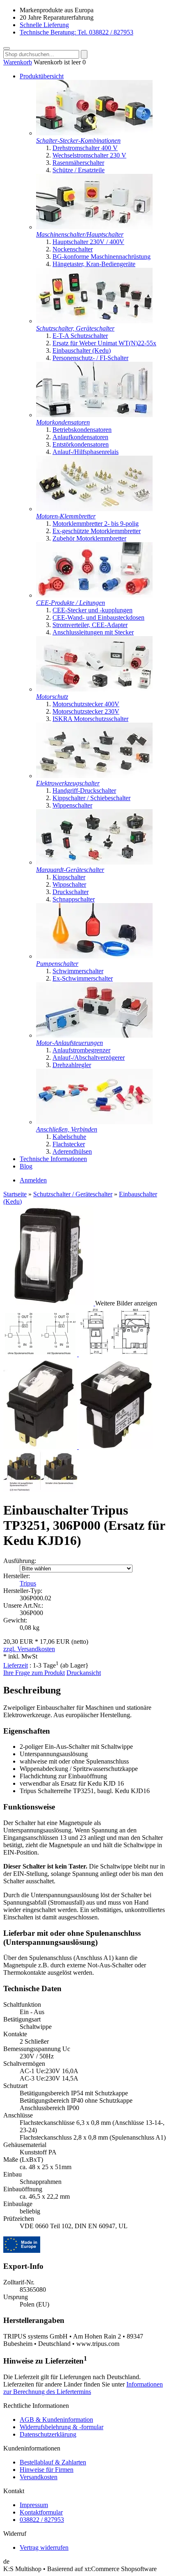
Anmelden (33, 1180)
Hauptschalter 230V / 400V (88, 242)
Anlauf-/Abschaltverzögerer (89, 1058)
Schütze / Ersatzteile (79, 170)
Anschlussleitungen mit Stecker (93, 632)
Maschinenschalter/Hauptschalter (80, 234)
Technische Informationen (53, 1159)
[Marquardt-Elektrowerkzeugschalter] (94, 776)
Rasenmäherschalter (78, 163)
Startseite (15, 1194)
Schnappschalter (74, 899)
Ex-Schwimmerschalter (83, 978)
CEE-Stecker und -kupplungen (92, 610)
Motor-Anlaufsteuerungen (70, 1043)
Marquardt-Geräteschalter (70, 870)
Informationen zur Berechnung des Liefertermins (83, 2388)
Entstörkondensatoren (81, 444)
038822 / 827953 (42, 2520)
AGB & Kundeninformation (56, 2420)
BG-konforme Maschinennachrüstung (102, 257)
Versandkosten (39, 2477)
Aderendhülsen (72, 1151)
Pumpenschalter (57, 964)
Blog (26, 1166)
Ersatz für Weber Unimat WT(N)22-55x (104, 343)
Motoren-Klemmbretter (66, 516)
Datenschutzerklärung (48, 2434)
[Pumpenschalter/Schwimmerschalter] (94, 956)
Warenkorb (18, 62)
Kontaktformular (41, 2512)
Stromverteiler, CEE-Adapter (90, 625)
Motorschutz (52, 697)
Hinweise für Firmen (47, 2470)
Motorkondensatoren (63, 422)
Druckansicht (84, 1673)
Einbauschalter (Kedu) (82, 350)
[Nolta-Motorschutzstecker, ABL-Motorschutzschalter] (94, 689)
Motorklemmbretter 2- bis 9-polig (96, 524)
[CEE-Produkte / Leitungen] (94, 595)
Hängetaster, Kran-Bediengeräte (94, 264)
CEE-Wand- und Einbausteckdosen (98, 617)
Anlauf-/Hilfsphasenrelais (86, 452)
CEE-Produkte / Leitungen (71, 603)
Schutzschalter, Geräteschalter (75, 328)
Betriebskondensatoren (82, 430)
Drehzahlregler (72, 1065)
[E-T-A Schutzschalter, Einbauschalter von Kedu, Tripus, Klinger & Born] (94, 321)
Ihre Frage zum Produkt (34, 1673)
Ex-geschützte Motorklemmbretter (97, 531)
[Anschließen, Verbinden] (94, 1122)
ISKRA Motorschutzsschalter (90, 719)
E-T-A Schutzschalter (80, 336)
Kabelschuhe (69, 1137)
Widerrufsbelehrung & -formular (62, 2427)
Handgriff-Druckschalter (84, 791)
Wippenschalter (72, 805)
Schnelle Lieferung (44, 25)
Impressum (34, 2505)
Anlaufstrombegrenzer (81, 1050)
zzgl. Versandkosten (29, 1649)
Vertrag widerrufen (44, 2547)
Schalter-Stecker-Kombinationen (78, 140)
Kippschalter (69, 877)
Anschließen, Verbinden (67, 1129)
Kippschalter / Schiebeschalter (91, 798)
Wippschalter (69, 884)
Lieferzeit (16, 1665)
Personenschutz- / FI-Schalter (90, 358)
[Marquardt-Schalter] (94, 862)
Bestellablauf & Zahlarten (53, 2462)
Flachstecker (69, 1144)
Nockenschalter (73, 249)
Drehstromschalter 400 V (85, 148)
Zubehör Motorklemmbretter (89, 538)
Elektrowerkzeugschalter (68, 783)
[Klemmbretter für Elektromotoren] (94, 509)
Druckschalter (71, 892)
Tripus (28, 1583)
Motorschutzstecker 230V (86, 711)
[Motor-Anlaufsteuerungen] (94, 1035)
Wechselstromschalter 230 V (89, 155)
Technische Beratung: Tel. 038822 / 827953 (77, 32)
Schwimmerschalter (78, 971)
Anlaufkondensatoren (80, 437)
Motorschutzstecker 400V (86, 704)
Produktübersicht (42, 76)
